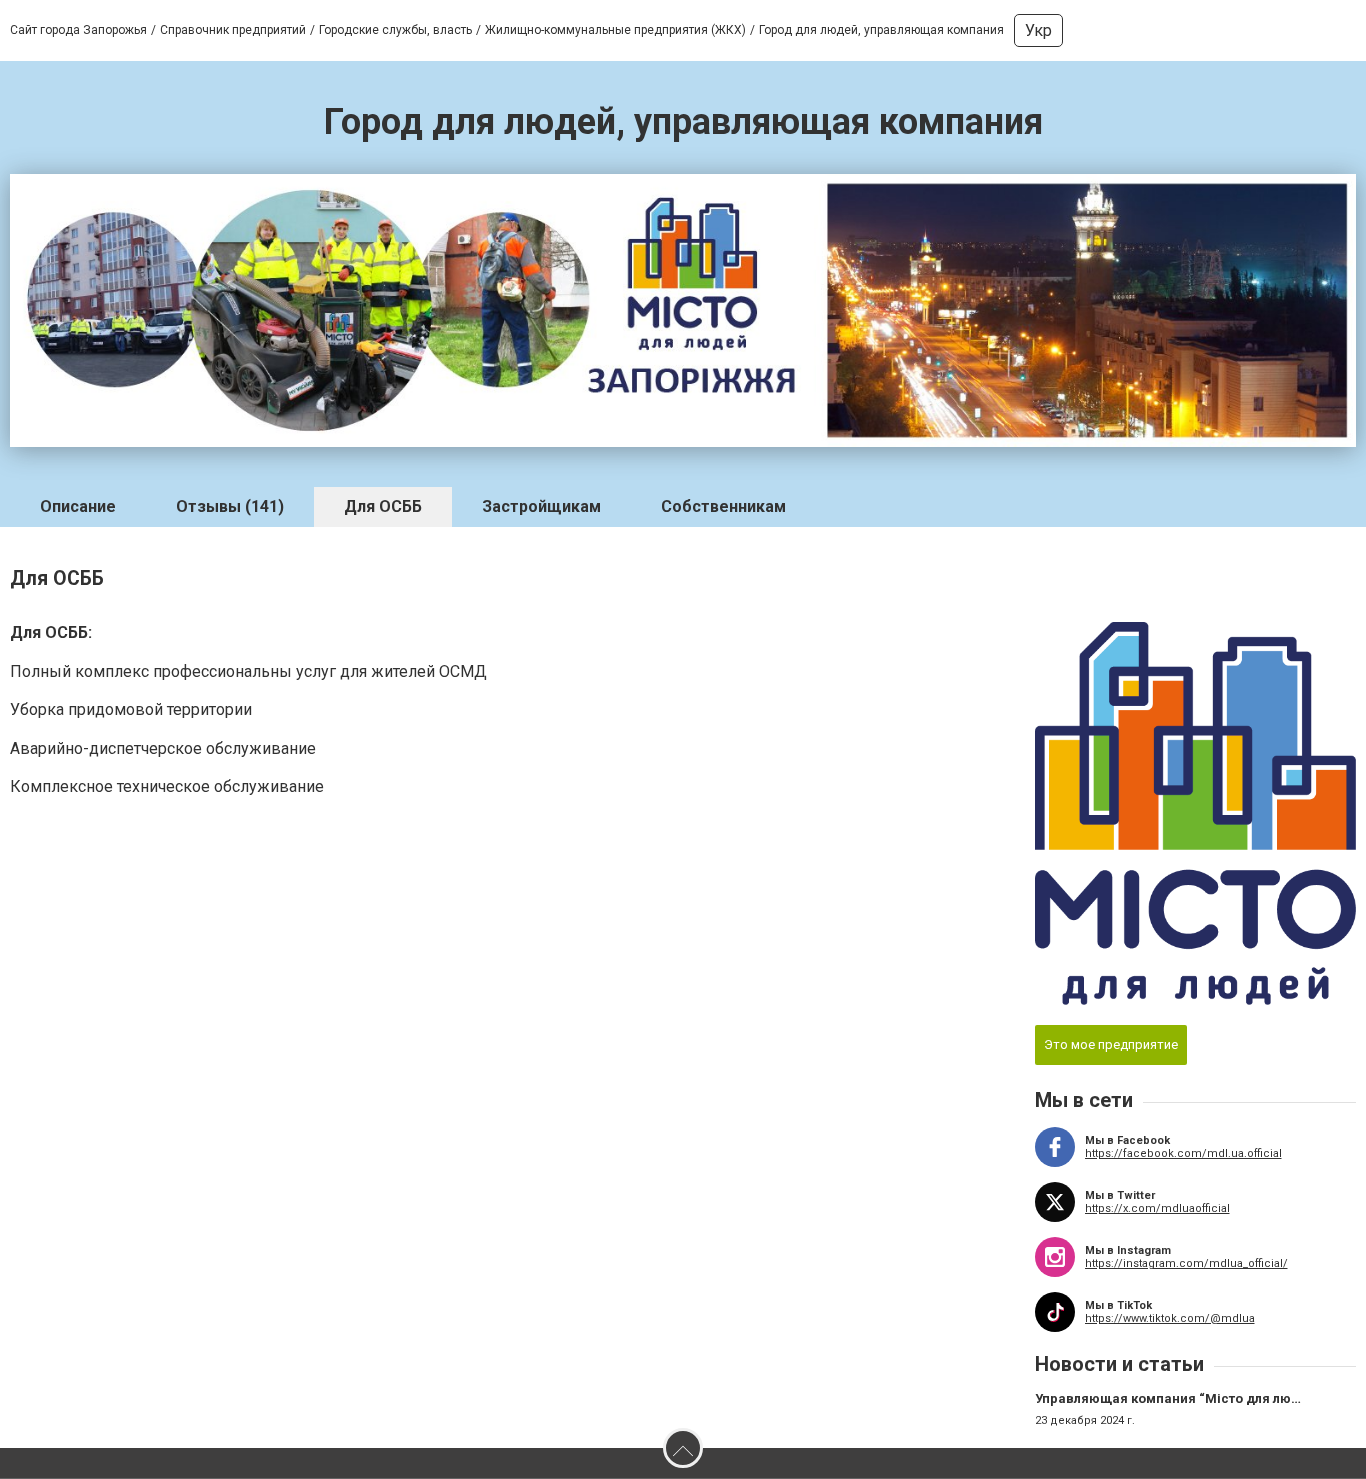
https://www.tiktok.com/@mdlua (1170, 1318)
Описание (78, 506)
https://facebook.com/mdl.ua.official (1183, 1153)
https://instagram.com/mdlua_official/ (1186, 1263)
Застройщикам (541, 506)
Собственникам (723, 506)
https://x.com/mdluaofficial (1157, 1208)
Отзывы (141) (230, 506)
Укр (1038, 30)
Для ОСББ (383, 506)
